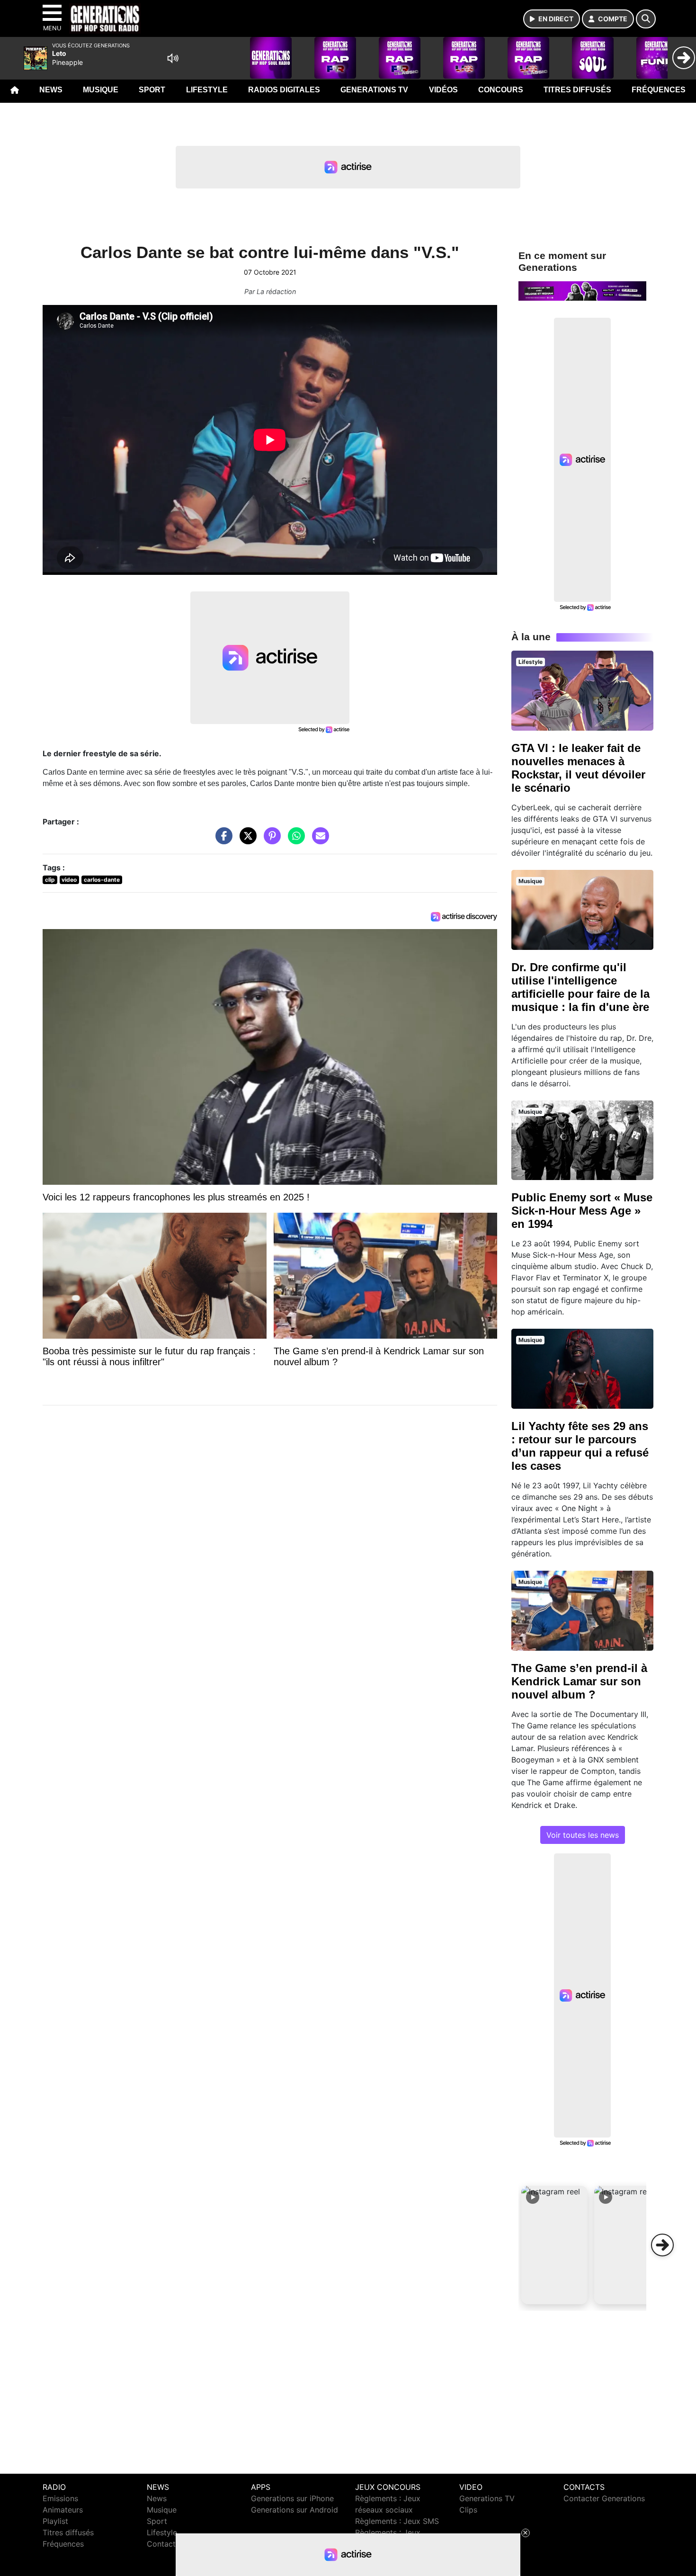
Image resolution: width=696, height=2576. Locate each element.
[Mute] (173, 58)
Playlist (55, 2521)
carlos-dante (102, 880)
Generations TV (374, 90)
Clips (468, 2510)
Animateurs (63, 2510)
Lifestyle (207, 90)
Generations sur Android (294, 2510)
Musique (101, 90)
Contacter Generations (604, 2498)
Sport (152, 90)
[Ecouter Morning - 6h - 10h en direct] (582, 290)
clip (50, 880)
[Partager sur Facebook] (222, 841)
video (69, 880)
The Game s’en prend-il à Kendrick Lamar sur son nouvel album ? (579, 1681)
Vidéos (443, 90)
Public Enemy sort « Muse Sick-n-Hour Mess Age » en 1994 (582, 1211)
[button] (554, 2245)
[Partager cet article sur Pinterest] (270, 841)
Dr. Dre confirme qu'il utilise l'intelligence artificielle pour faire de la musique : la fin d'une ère (580, 987)
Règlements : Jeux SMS (397, 2521)
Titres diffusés (577, 90)
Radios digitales (284, 90)
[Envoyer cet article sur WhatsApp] (294, 841)
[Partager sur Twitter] (246, 841)
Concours (501, 90)
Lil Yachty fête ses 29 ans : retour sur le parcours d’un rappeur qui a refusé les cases (580, 1446)
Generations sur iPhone (292, 2498)
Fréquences (659, 90)
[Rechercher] (646, 19)
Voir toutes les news (583, 1835)
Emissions (60, 2498)
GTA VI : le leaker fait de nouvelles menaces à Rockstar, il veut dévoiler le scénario (578, 768)
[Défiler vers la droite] (662, 2245)
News (51, 90)
